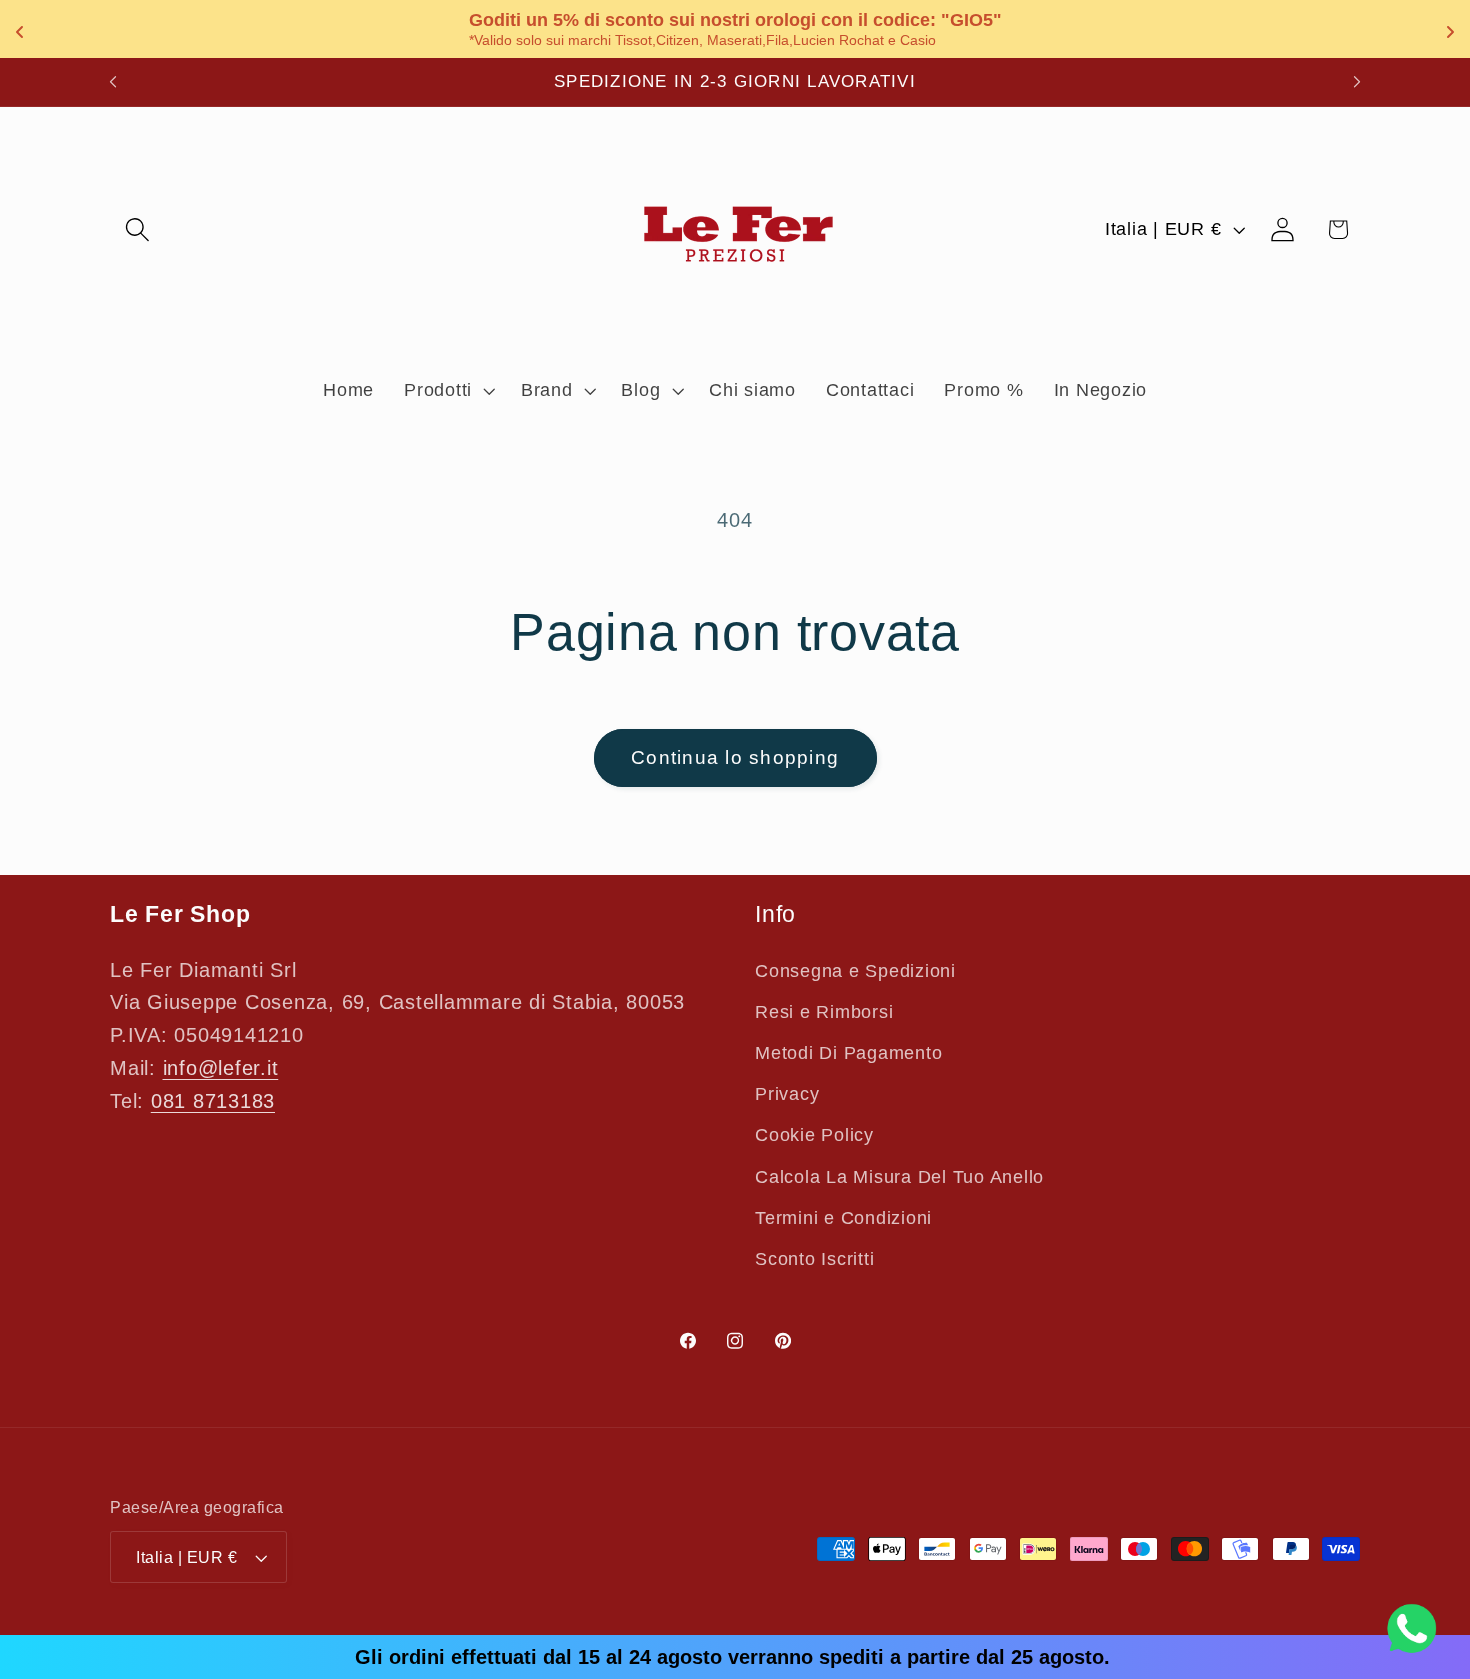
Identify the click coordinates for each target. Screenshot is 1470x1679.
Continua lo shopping (735, 757)
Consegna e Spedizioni (855, 971)
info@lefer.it (221, 1068)
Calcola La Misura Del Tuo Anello (899, 1177)
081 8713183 (213, 1101)
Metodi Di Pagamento (848, 1053)
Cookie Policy (814, 1135)
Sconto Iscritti (814, 1259)
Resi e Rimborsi (824, 1012)
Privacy (787, 1094)
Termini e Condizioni (843, 1218)
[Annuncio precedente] (113, 82)
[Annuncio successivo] (1357, 82)
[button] (137, 229)
